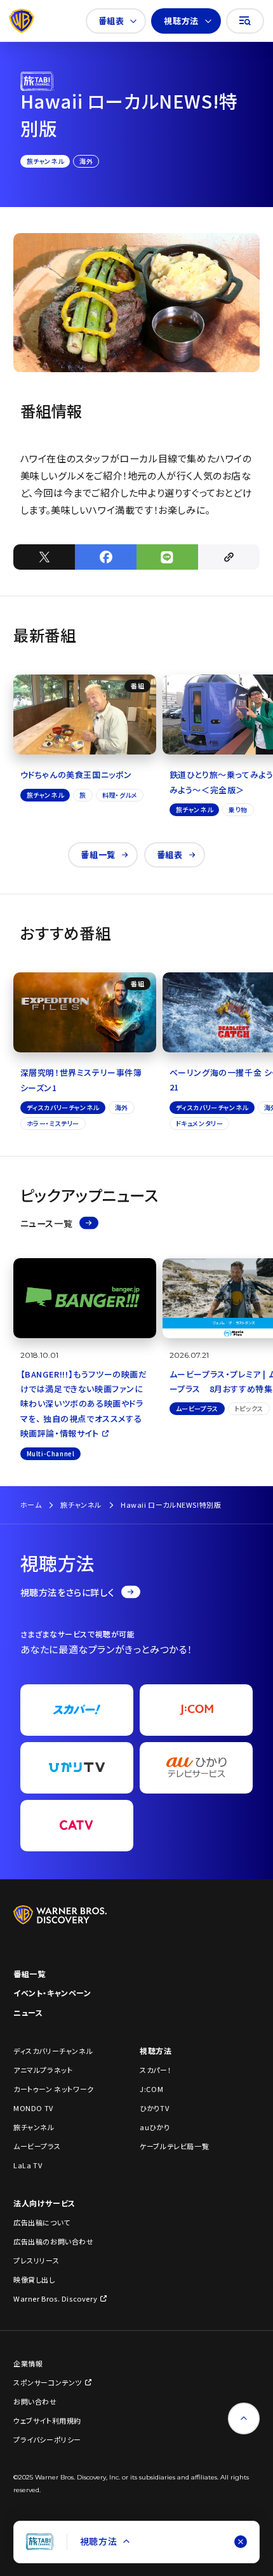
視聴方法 (181, 21)
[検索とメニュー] (245, 21)
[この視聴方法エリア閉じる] (241, 2542)
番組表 (111, 21)
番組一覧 (98, 855)
